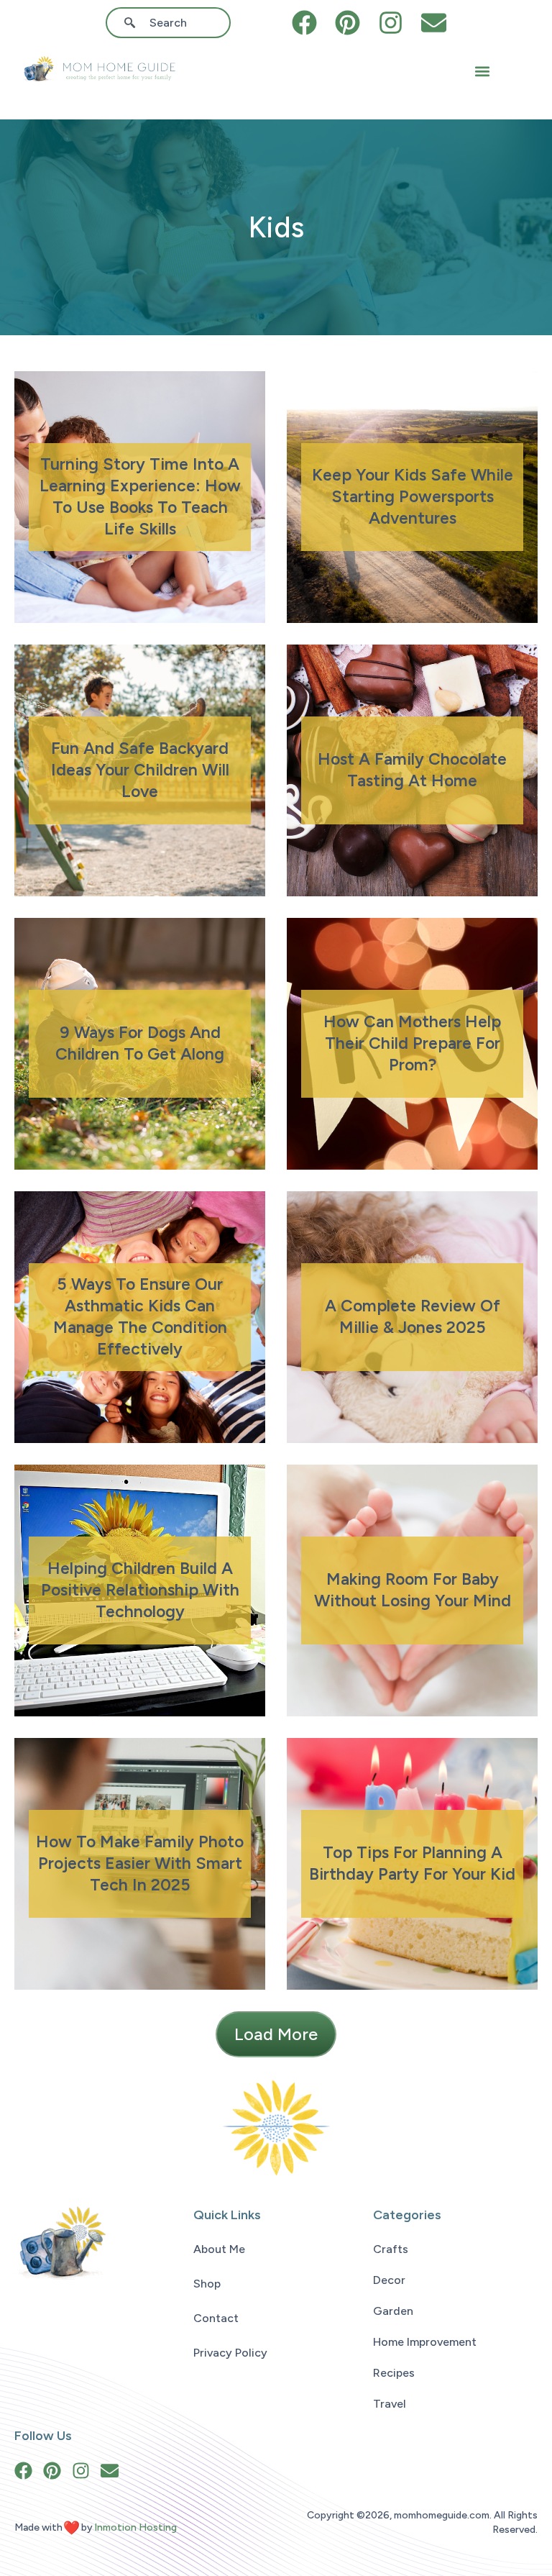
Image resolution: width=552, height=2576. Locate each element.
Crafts (391, 2249)
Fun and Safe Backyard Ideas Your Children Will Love (140, 770)
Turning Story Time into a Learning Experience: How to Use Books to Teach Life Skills (140, 496)
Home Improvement (425, 2342)
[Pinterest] (348, 23)
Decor (389, 2280)
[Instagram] (391, 23)
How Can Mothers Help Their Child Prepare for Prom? (412, 1043)
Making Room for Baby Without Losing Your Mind (413, 1590)
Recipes (394, 2373)
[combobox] (173, 23)
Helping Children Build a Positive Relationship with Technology (140, 1590)
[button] (482, 72)
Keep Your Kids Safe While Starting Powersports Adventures (413, 496)
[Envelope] (434, 23)
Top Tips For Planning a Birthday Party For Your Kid (412, 1863)
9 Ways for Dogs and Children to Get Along (140, 1043)
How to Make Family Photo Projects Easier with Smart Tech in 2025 (140, 1863)
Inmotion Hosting (135, 2527)
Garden (393, 2311)
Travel (390, 2404)
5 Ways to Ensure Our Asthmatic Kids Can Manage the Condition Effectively (140, 1316)
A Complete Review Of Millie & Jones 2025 (413, 1316)
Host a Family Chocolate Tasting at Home (412, 770)
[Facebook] (304, 23)
